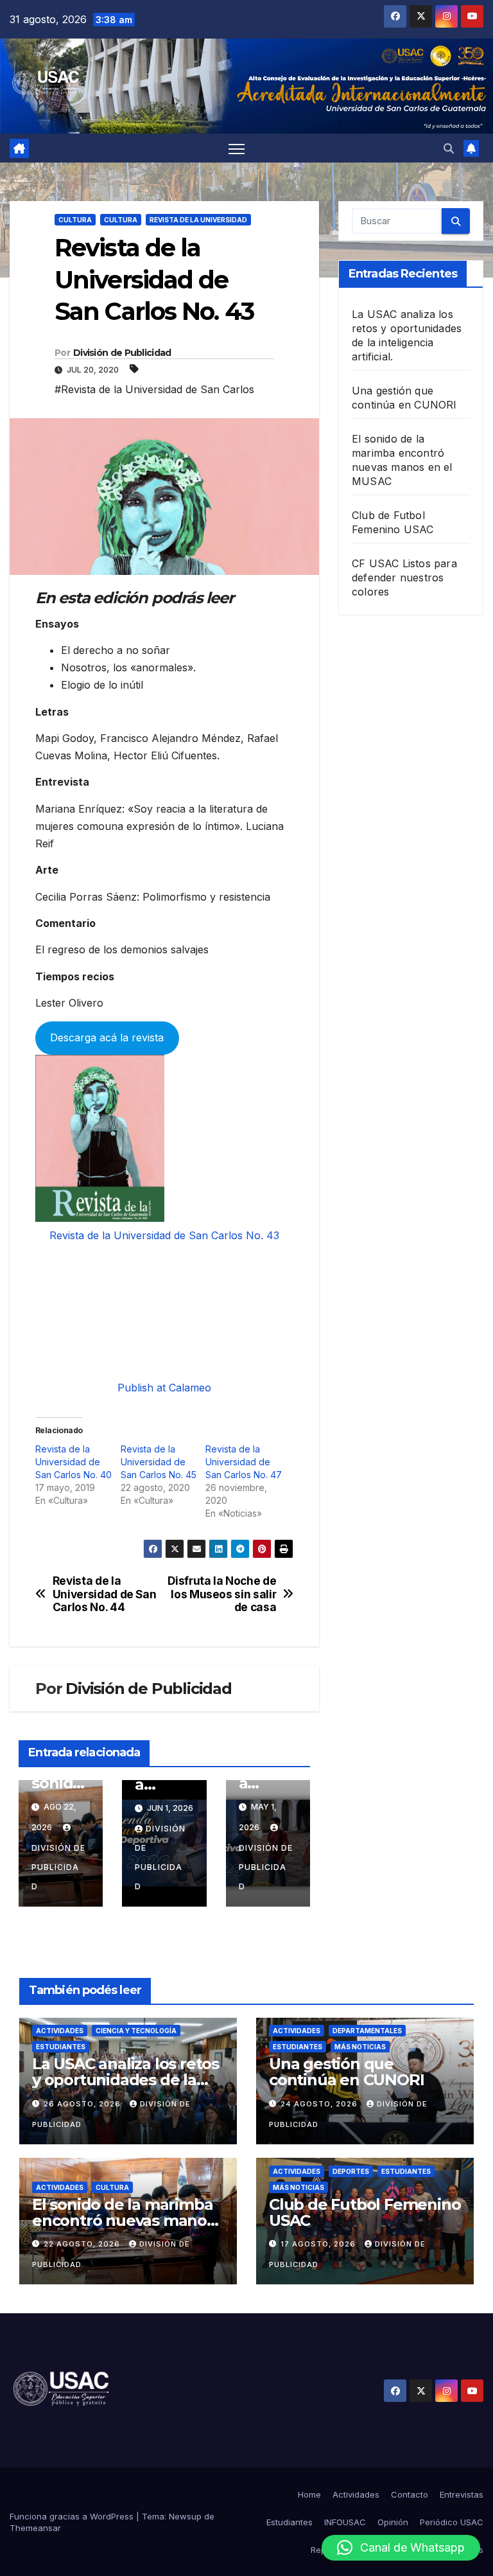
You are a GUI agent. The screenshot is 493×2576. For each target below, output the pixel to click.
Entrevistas (462, 2494)
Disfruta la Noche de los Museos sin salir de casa (222, 1594)
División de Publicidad (122, 353)
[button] (449, 148)
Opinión (393, 2522)
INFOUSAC (345, 2522)
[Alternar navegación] (237, 148)
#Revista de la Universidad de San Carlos (154, 389)
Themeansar (35, 2528)
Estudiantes (61, 2047)
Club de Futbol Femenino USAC (365, 2212)
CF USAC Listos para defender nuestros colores (404, 578)
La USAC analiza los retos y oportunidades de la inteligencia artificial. (125, 2080)
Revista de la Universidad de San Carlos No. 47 (244, 1462)
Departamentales (367, 2031)
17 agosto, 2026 (319, 2244)
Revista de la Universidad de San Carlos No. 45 (159, 1462)
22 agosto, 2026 (83, 2244)
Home (309, 2494)
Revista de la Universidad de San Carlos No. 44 (105, 1594)
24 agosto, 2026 (320, 2104)
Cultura (75, 220)
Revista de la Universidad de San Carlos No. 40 (74, 1462)
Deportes (351, 2171)
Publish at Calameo (164, 1388)
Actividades (60, 2031)
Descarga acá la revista (107, 1037)
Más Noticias (360, 2047)
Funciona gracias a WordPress (73, 2516)
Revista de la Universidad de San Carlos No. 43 (164, 1235)
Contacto (410, 2494)
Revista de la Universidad (198, 220)
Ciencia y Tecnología (136, 2031)
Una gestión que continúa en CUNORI (346, 2072)
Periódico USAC (452, 2522)
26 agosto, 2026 (83, 2104)
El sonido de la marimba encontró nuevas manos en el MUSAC (123, 2220)
